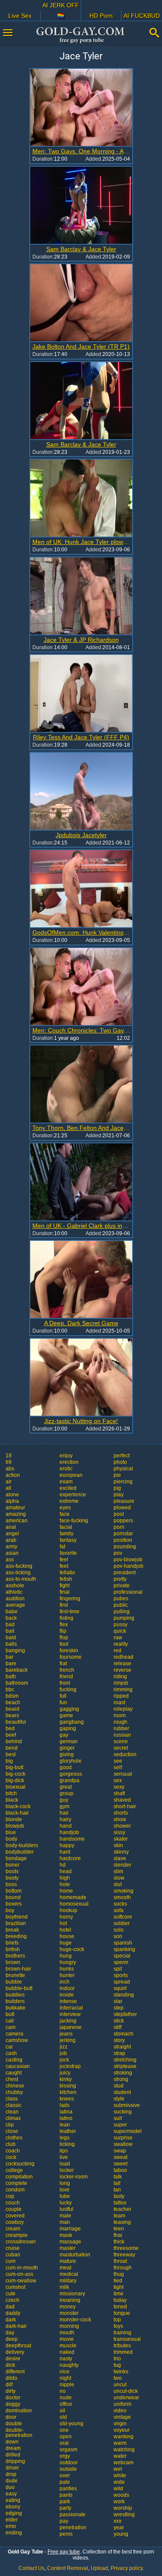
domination (19, 2411)
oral (64, 2443)
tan (117, 2190)
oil (62, 2411)
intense (68, 2001)
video (120, 2411)
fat (62, 1547)
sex (118, 1780)
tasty (119, 2196)
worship (123, 2508)
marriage (70, 2229)
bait (10, 1631)
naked (67, 2352)
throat (120, 2261)
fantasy (68, 1540)
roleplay (123, 1709)
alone (12, 1495)
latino (66, 2118)
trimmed (123, 2352)
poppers (123, 1521)
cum (11, 2261)
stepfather (125, 2014)
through (123, 2268)
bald (11, 1638)
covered (15, 2216)
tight (119, 2287)
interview (70, 2014)
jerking (68, 2040)
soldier (122, 1923)
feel (64, 1560)
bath (11, 1676)
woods (121, 2495)
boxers (14, 1904)
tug (117, 2365)
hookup (68, 1910)
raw (118, 1638)
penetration (73, 2527)
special (122, 1956)
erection (69, 1462)
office (66, 2404)
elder (12, 2520)
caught (14, 2073)
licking (67, 2144)
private (122, 1586)
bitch (11, 1793)
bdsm (12, 1696)
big (9, 1761)
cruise (13, 2248)
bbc (10, 1689)
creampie (17, 2235)
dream (13, 2448)
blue (11, 1832)
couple (14, 2209)
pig (117, 1488)
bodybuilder (20, 1852)
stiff (118, 2027)
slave (120, 1858)
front (65, 1683)
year (119, 2527)
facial (66, 1527)
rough (121, 1722)
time (119, 2294)
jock (64, 2060)
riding (120, 1676)
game (66, 1715)
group (67, 1793)
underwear (126, 2398)
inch (65, 1982)
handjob (69, 1832)
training (122, 2333)
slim (118, 1871)
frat (63, 1663)
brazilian (16, 1923)
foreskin (69, 1650)
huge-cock (72, 1949)
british (13, 1949)
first (64, 1605)
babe (12, 1612)
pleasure (124, 1501)
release (122, 1663)
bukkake (16, 2008)
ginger (67, 1748)
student (122, 2092)
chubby (14, 2092)
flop (64, 1638)
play (119, 1495)
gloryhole (71, 1761)
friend (66, 1676)
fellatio (67, 1573)
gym (65, 1806)
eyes (65, 1508)
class (12, 2099)
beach (13, 1702)
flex (64, 1625)
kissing (68, 2086)
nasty (66, 2359)
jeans (66, 2034)
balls (11, 1644)
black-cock (18, 1806)
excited (68, 1488)
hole (65, 1884)
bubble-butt (19, 1988)
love (65, 2190)
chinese (15, 2086)
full (63, 1696)
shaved (122, 1800)
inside (67, 1995)
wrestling (124, 2515)
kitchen (68, 2092)
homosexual (74, 1904)
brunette (15, 1975)
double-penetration (19, 2433)
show (120, 1819)
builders (15, 2001)
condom (15, 2190)
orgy (65, 2456)
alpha (12, 1501)
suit (118, 2118)
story (119, 2040)
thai (118, 2235)
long (65, 2183)
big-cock (16, 1774)
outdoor (69, 2463)
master (68, 2248)
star (118, 2001)
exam (66, 1482)
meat (65, 2268)
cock (11, 2157)
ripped (121, 1696)
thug (119, 2274)
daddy (13, 2313)
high (65, 1878)
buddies (15, 1995)
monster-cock (75, 2320)
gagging (69, 1709)
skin (118, 1845)
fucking (68, 1689)
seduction (125, 1754)
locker (67, 2170)
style (119, 2099)
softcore (123, 1917)
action (13, 1475)
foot (64, 1644)
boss (11, 1884)
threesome (126, 2248)
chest (12, 2079)
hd (63, 1865)
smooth (122, 1897)
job (63, 2053)
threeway (124, 2255)
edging (14, 2513)
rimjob (121, 1683)
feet (64, 1566)
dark (11, 2320)
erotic (66, 1469)
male (65, 2216)
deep (12, 2339)
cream (13, 2229)
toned (120, 2307)
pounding (125, 1547)
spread (122, 1982)
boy (10, 1910)
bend (12, 1748)
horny (66, 1917)
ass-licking (18, 1573)
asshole (15, 1586)
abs (10, 1469)
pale (65, 2482)
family (67, 1534)
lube (65, 2196)
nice (65, 2372)
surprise (123, 2138)
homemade (73, 1897)
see (118, 1761)
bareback (17, 1670)
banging (15, 1650)
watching (124, 2450)
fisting (67, 1618)
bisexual (16, 1787)
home (66, 1891)
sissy (119, 1832)
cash (11, 2053)
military (68, 2281)
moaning (70, 2300)
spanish (123, 1943)
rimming (123, 1689)
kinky (66, 2079)
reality (121, 1644)
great (66, 1787)
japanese (71, 2027)
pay (64, 2521)
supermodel (128, 2131)
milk (64, 2287)
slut (118, 1884)
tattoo (120, 2203)
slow (119, 1878)
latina (66, 2112)
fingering (70, 1599)
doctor (13, 2398)
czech (13, 2300)
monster (69, 2313)
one (64, 2430)
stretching (125, 2060)
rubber (121, 1728)
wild (118, 2489)
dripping (15, 2461)
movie (67, 2339)
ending (14, 2533)
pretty (120, 1579)
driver (12, 2468)
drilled (13, 2455)
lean (65, 2125)
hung (66, 1956)
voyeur (122, 2430)
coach (13, 2151)
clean (12, 2112)
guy (64, 1800)
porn (119, 1527)
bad (10, 1625)
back (11, 1618)
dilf (9, 2385)
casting (14, 2060)
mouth (67, 2333)
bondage (16, 1858)
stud (119, 2086)
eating (13, 2500)
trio (117, 2359)
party (65, 2508)
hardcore (70, 1858)
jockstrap (70, 2066)
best (11, 1754)
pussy (121, 1625)
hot (63, 1923)
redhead (124, 1657)
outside (68, 2469)
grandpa (70, 1780)
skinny (121, 1852)
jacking (68, 2021)
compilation (19, 2177)
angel (12, 1534)
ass (10, 1560)
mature (68, 2261)
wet (118, 2469)
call (10, 2021)
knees (67, 2099)
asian (12, 1553)
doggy (13, 2404)
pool (119, 1514)
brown (13, 1962)
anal (11, 1527)
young (121, 2534)
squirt (120, 1988)
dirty (11, 2391)
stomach (124, 2034)
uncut (120, 2385)
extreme (69, 1501)
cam (11, 2027)
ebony (13, 2507)
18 (9, 1456)
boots (12, 1871)
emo (11, 2526)
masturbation (75, 2255)
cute (11, 2294)
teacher (122, 2209)
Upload (99, 2568)
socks (120, 1904)
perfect (122, 1456)
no (63, 2391)
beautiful (16, 1722)
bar (10, 1657)
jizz (64, 2047)
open (66, 2437)
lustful (67, 2209)
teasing (122, 2222)
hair (64, 1813)
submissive (127, 2105)
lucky (66, 2203)
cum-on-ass (19, 2274)
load (65, 2164)
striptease (125, 2066)
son (118, 1936)
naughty (69, 2365)
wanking (124, 2437)
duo (10, 2487)
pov (118, 1553)
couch (13, 2203)
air (9, 1482)
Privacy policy (127, 2568)
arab (11, 1540)
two (118, 2378)
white (120, 2476)
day (10, 2333)
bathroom (17, 1683)
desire (13, 2359)
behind (14, 1741)
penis (66, 2534)
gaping (68, 1728)
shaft (119, 1793)
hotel (65, 1930)
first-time (70, 1612)
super (120, 2125)
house (67, 1936)
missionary (72, 2294)
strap (119, 2053)
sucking (123, 2112)
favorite (68, 1553)
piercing (123, 1482)
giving (67, 1754)
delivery (15, 2352)
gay (64, 1735)
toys (118, 2326)
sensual (123, 1774)
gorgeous (71, 1774)
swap (120, 2151)
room (120, 1715)
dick (10, 2365)
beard (13, 1709)
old (63, 2417)
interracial (71, 2008)
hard (65, 1852)
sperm (121, 1962)
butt (10, 2014)
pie (117, 1475)
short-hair (125, 1806)
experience (73, 1495)
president (125, 1573)
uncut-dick (126, 2391)
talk (118, 2177)
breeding (16, 1936)
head (66, 1871)
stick (119, 2021)
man (65, 2222)
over (65, 2476)
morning (69, 2326)
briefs (12, 1943)
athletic (14, 1592)
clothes (14, 2138)
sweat (121, 2157)
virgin (120, 2424)
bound (13, 1897)
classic (14, 2105)
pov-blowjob (128, 1560)
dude (12, 2481)
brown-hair (18, 1969)
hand (66, 1826)
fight (65, 1586)
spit (118, 1969)
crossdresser (21, 2242)
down (12, 2442)
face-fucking (74, 1521)
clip (10, 2125)
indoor (67, 1988)
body (11, 1839)
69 (9, 1462)
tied (118, 2281)
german (69, 1741)
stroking (123, 2073)
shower (122, 1826)
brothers (15, 1956)
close (12, 2131)
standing (124, 1995)
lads (65, 2105)
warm (120, 2443)
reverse (122, 1670)
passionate (73, 2515)
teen (119, 2229)
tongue (122, 2313)
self (118, 1767)
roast (119, 1702)
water (120, 2456)
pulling (122, 1612)
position (123, 1540)
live (64, 2157)
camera (14, 2034)
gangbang (72, 1722)
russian (122, 1735)
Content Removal (68, 2568)
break (12, 1930)
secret (121, 1748)
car (9, 2047)
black (12, 1800)
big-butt (14, 1767)
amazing (16, 1514)
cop (10, 2196)
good (66, 1767)
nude (66, 2398)
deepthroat (18, 2346)
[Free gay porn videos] (81, 35)
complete (16, 2183)
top (117, 2320)
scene (121, 1741)
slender (122, 1865)
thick (119, 2242)
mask (66, 2235)
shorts (121, 1813)
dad (10, 2307)
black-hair (17, 1813)
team (119, 2216)
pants (66, 2495)
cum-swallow (21, 2281)
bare (11, 1663)
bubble (14, 1982)
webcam (124, 2463)
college (14, 2170)
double (14, 2424)
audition (15, 1599)
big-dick (15, 1780)
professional (128, 1592)
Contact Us (32, 2568)
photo (120, 1462)
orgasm (68, 2450)
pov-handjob (129, 1566)
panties (68, 2489)
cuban (13, 2255)
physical (123, 1469)
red (118, 1650)
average (15, 1605)
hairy (65, 1819)
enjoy (66, 1456)
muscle (68, 2346)
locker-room (74, 2177)
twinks (121, 2372)
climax (13, 2118)
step (119, 2008)
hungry (68, 1962)
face (65, 1514)
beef (11, 1735)
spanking (124, 1949)
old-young (71, 2424)
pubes (121, 1599)
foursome (71, 1657)
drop (11, 2474)
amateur (15, 1508)
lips (64, 2151)
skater (121, 1839)
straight (122, 2047)
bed (10, 1728)
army (11, 1547)
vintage (122, 2417)
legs (65, 2138)
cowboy (15, 2222)
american (17, 1521)
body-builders (22, 1845)
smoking (124, 1891)
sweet (121, 2164)
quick (120, 1631)
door (11, 2417)
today (120, 2300)
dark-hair (16, 2326)
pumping (124, 1618)
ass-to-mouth (21, 1579)
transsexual (127, 2339)
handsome (72, 1839)
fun (63, 1702)
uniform (122, 2404)
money (68, 2307)
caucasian (18, 2066)
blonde (14, 1819)
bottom (14, 1891)
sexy (119, 1787)
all (8, 1488)
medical (69, 2274)
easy (11, 2494)
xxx (118, 2521)
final (65, 1592)
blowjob (15, 1826)
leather (68, 2131)
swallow (123, 2144)
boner (13, 1865)
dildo (11, 2378)
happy (67, 1845)
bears (12, 1715)
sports (121, 1975)
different (15, 2372)
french (67, 1670)
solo (119, 1930)
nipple (67, 2385)
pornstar (123, 1534)
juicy (65, 2073)
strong (121, 2079)
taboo (120, 2170)
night (65, 2378)
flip (63, 1631)
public (121, 1605)
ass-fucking (19, 1566)
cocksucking (20, 2164)
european (71, 1475)
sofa (119, 1910)
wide (119, 2482)
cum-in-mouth (22, 2268)
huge (66, 1943)
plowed (122, 1508)
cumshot (16, 2287)
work (119, 2502)
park (65, 2502)
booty (12, 1878)
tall (117, 2183)
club (11, 2144)
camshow (17, 2040)
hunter (67, 1975)
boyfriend (17, 1917)
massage (70, 2242)
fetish (66, 1579)
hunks (67, 1969)
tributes (122, 2346)
